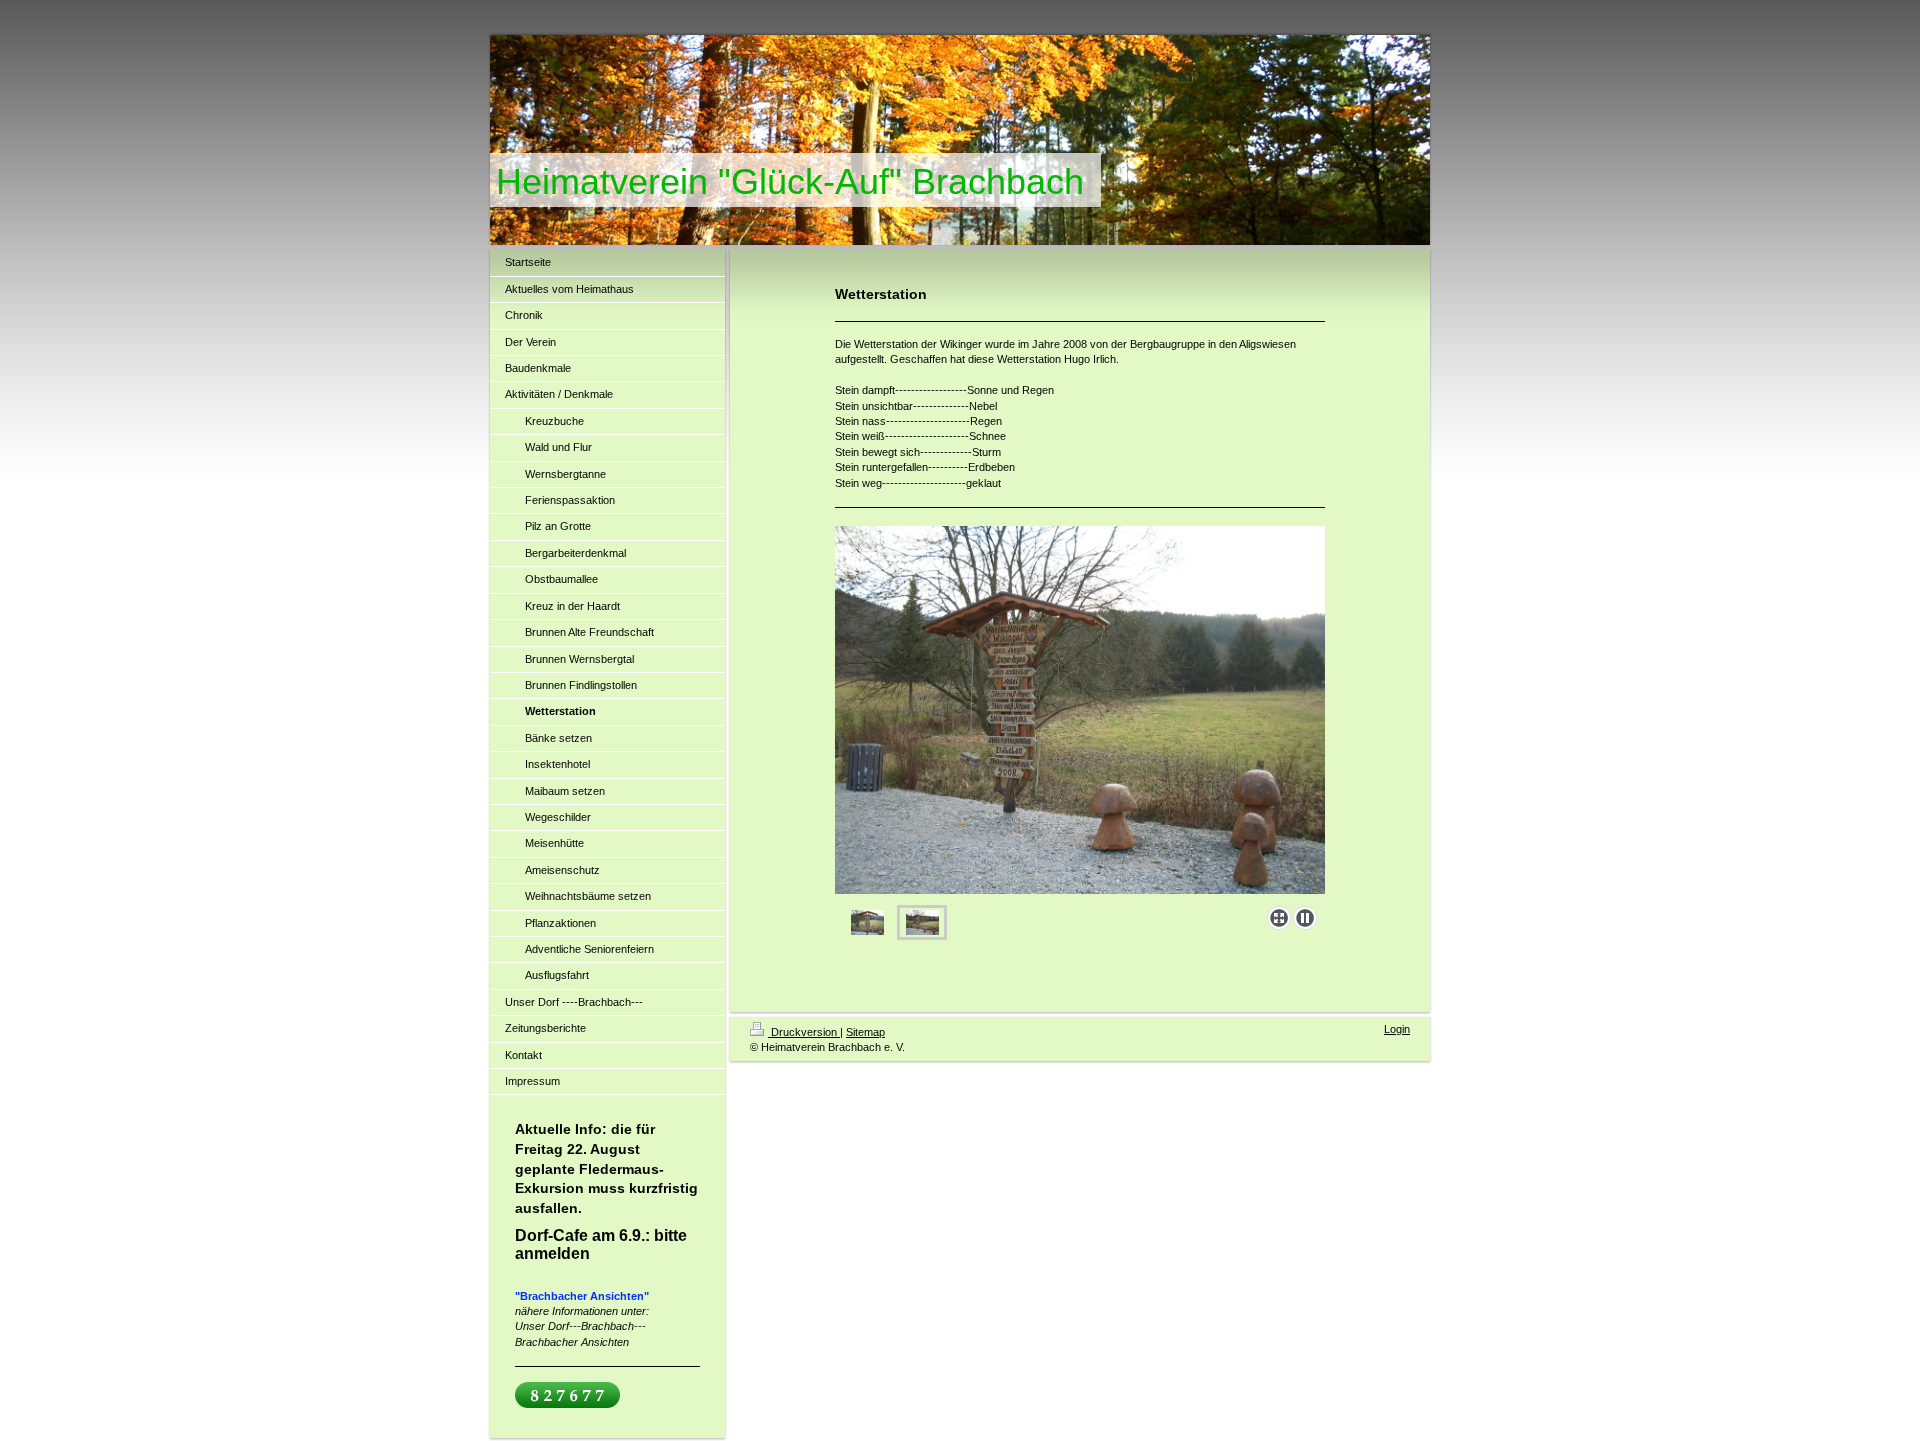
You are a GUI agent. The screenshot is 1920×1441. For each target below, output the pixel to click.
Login (1397, 1029)
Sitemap (865, 1032)
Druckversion (804, 1032)
